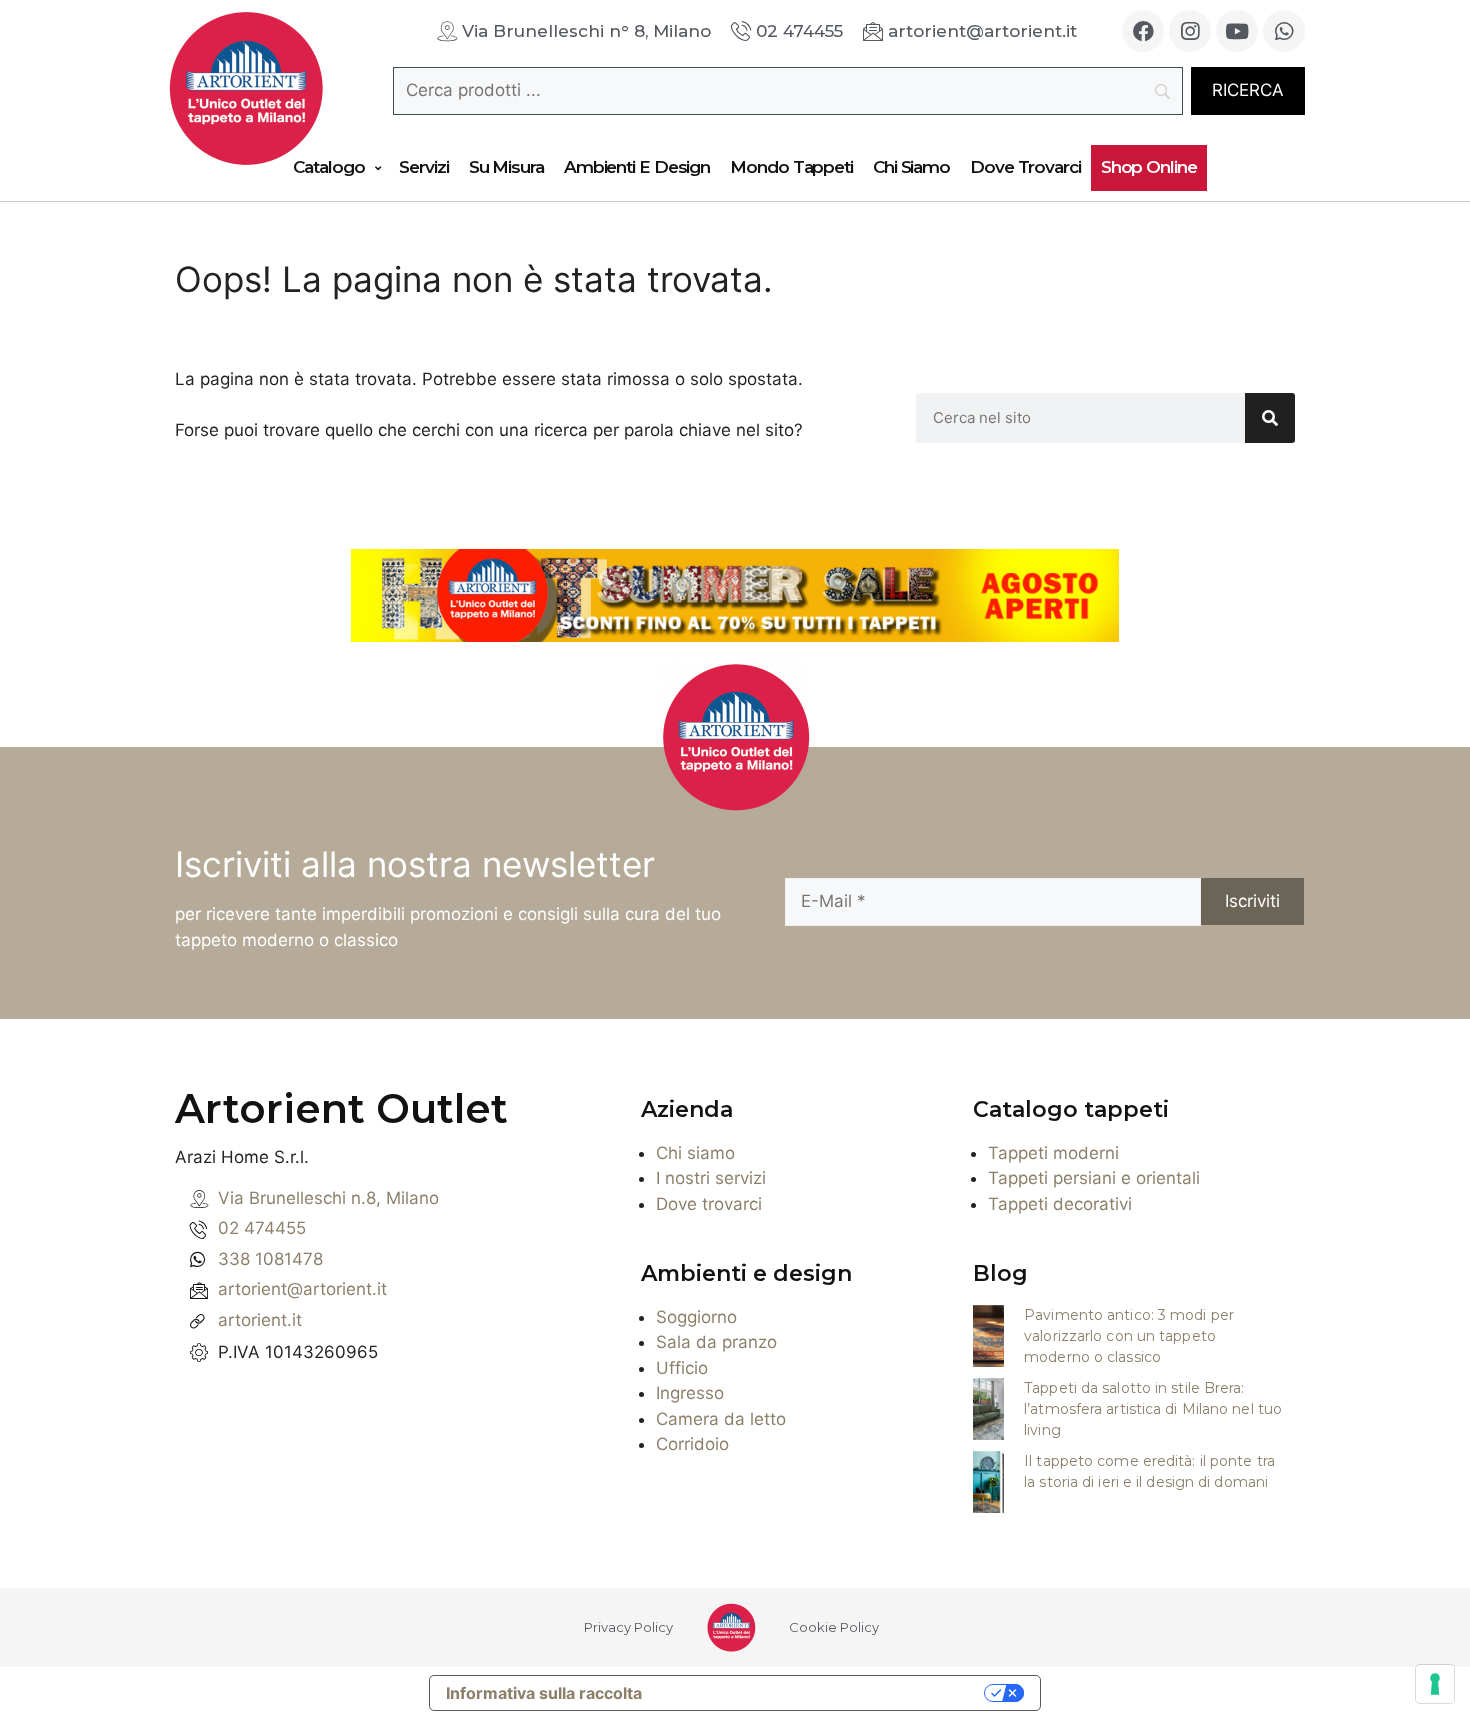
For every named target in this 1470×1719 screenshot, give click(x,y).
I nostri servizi (711, 1178)
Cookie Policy (834, 1627)
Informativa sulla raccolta (544, 1693)
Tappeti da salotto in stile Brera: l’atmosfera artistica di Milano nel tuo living (1153, 1409)
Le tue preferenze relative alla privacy (823, 1693)
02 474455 (262, 1228)
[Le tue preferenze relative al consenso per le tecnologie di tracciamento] (1435, 1684)
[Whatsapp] (1284, 31)
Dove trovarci (709, 1204)
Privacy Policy (628, 1627)
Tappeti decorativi (1060, 1204)
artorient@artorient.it (302, 1289)
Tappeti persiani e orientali (1094, 1178)
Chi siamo (695, 1153)
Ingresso (690, 1393)
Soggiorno (696, 1317)
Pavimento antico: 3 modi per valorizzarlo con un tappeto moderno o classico (1129, 1336)
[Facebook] (1143, 31)
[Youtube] (1237, 31)
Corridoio (692, 1444)
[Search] (1270, 418)
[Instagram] (1190, 31)
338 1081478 (270, 1259)
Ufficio (682, 1368)
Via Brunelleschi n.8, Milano (328, 1198)
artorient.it (260, 1320)
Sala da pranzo (716, 1342)
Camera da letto (721, 1419)
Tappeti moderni (1053, 1153)
